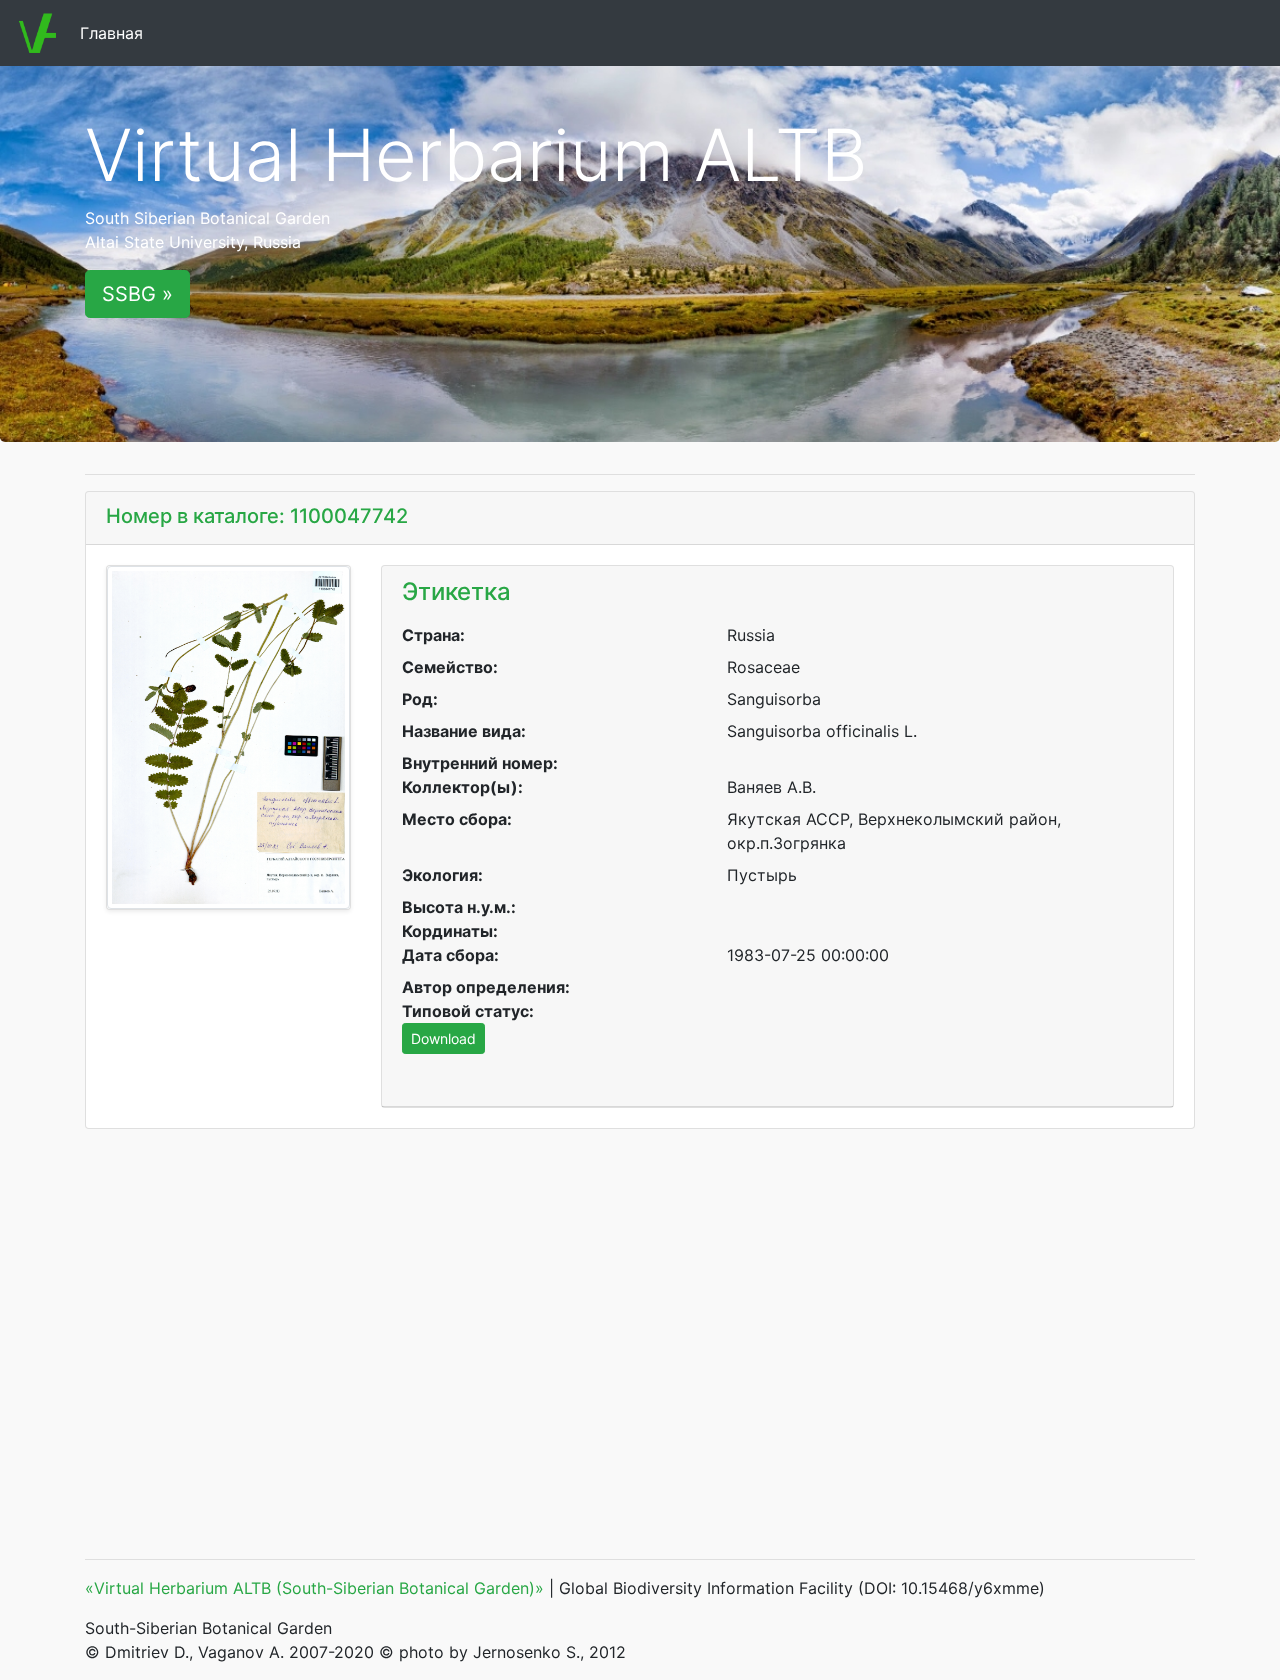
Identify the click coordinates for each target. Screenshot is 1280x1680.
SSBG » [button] (137, 294)
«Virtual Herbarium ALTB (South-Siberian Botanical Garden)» (314, 1588)
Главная (115, 33)
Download (443, 1038)
